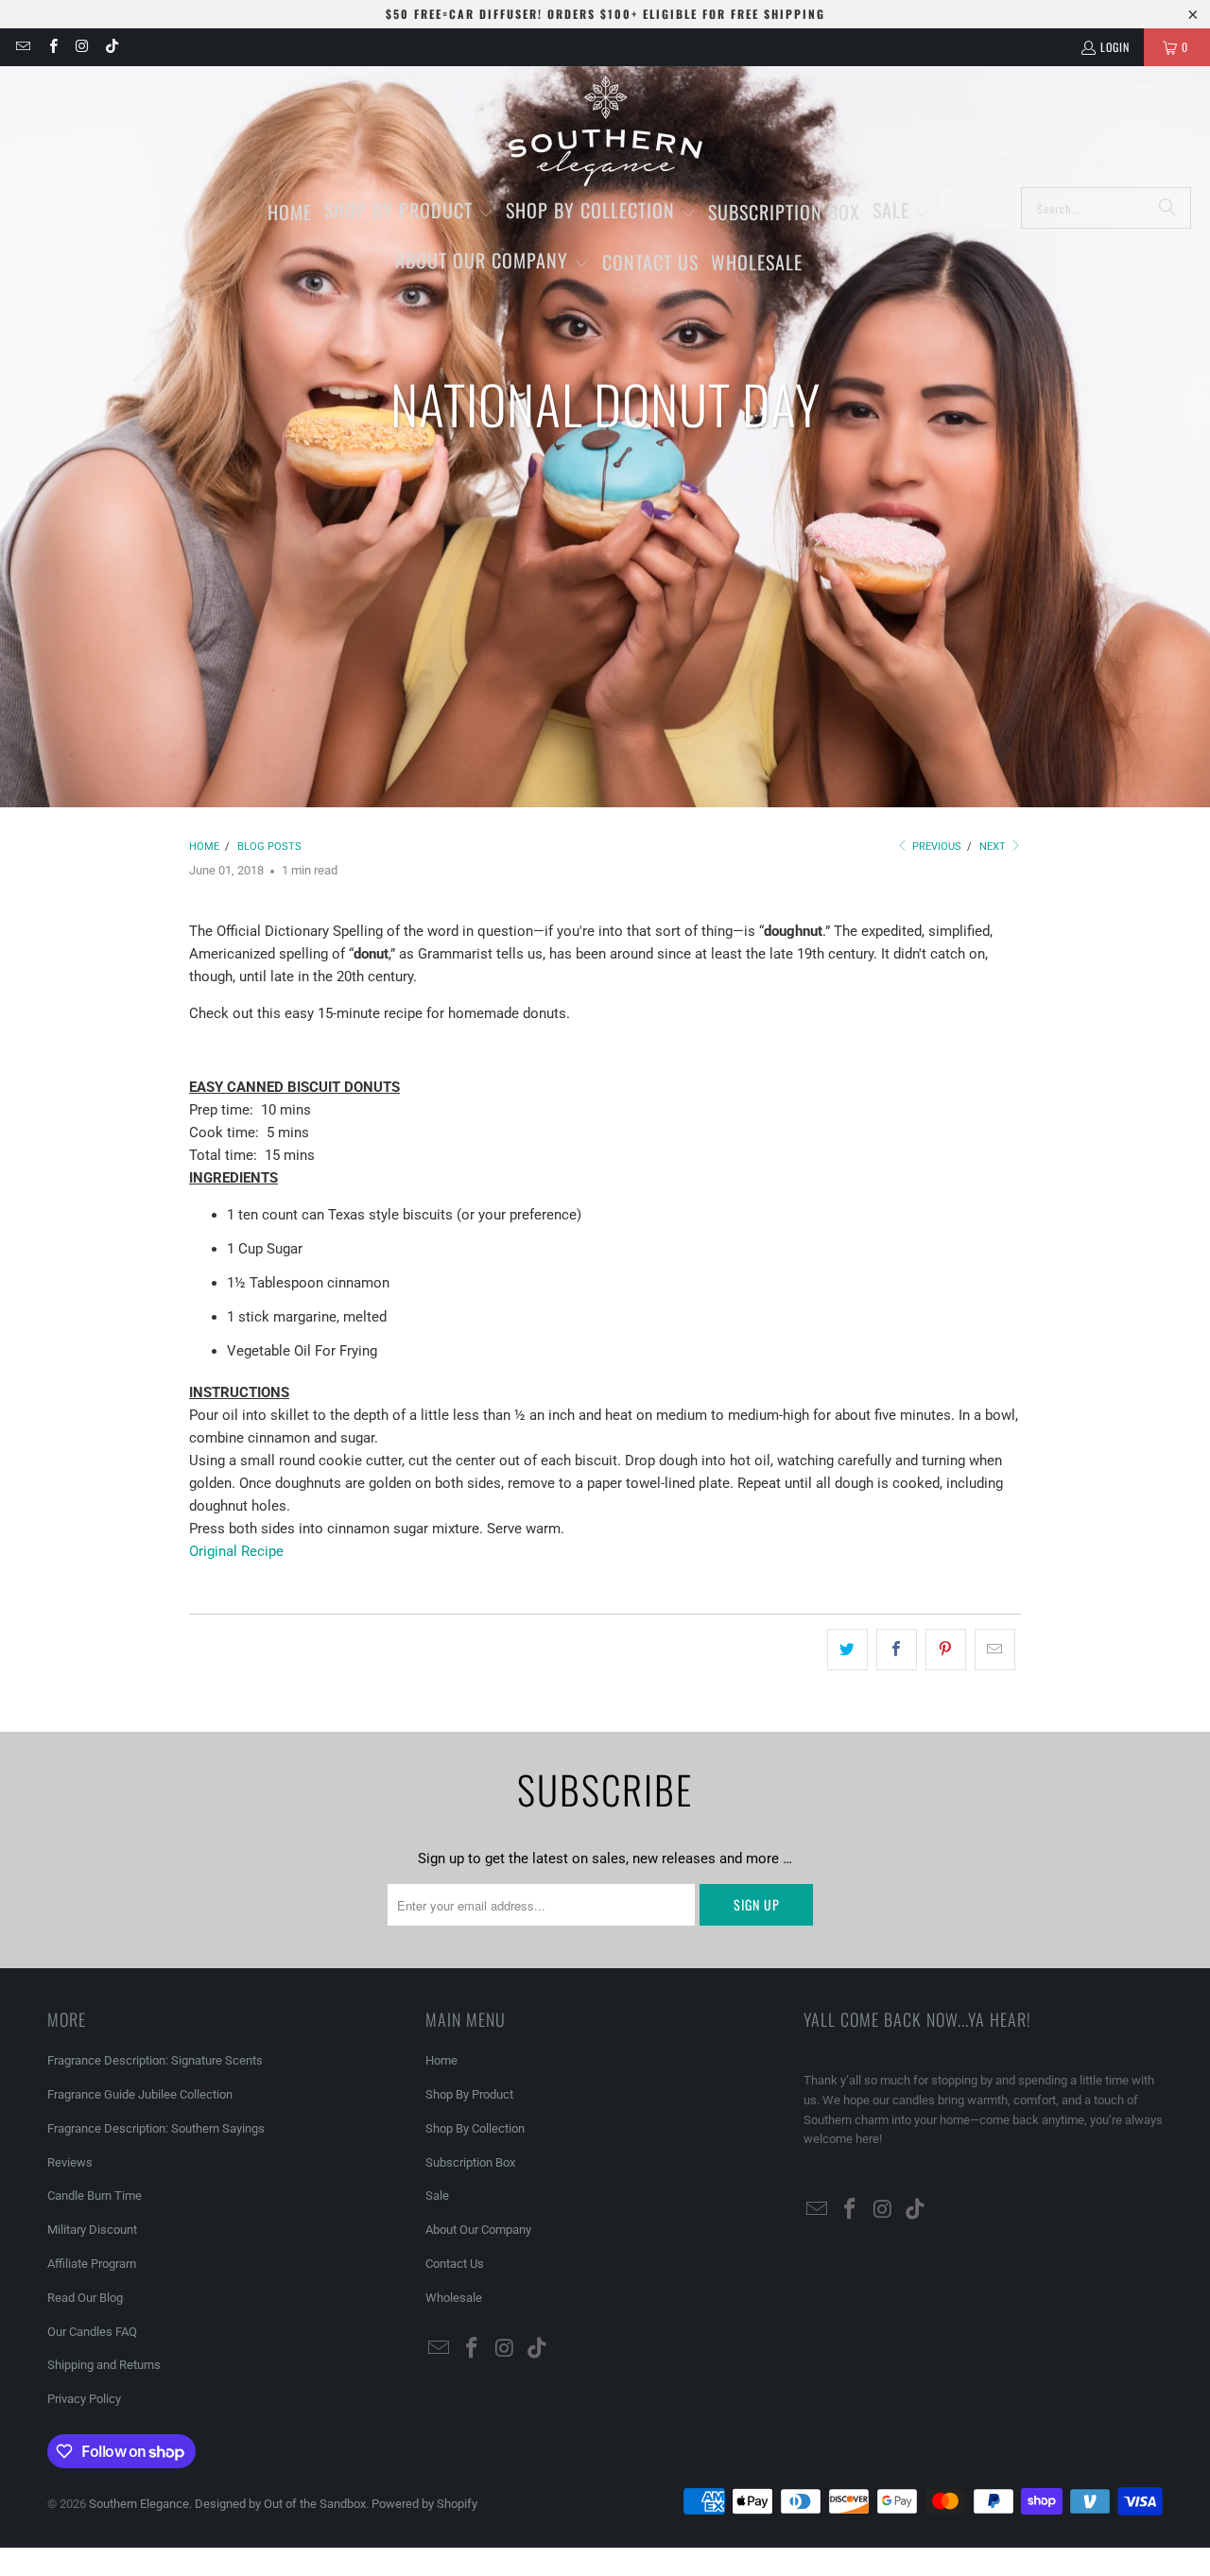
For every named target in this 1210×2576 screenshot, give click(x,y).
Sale (437, 2196)
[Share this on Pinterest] (946, 1650)
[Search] (1167, 208)
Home (441, 2060)
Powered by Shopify (424, 2504)
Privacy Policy (84, 2399)
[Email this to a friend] (995, 1650)
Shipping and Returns (104, 2365)
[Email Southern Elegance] (22, 47)
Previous (935, 847)
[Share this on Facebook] (897, 1650)
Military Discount (92, 2230)
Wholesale (454, 2298)
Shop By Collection (475, 2128)
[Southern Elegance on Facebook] (52, 47)
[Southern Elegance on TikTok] (111, 47)
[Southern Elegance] (605, 131)
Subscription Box (470, 2162)
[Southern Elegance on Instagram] (82, 47)
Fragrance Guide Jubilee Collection (140, 2094)
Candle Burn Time (95, 2196)
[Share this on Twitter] (847, 1650)
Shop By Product (469, 2094)
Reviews (70, 2162)
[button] (409, 212)
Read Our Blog (85, 2298)
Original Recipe (236, 1551)
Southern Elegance (139, 2504)
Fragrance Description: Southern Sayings (156, 2128)
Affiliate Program (92, 2264)
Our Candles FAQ (92, 2332)
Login (1115, 47)
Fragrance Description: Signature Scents (155, 2060)
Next (994, 847)
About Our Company (478, 2230)
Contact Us (455, 2264)
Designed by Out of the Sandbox (280, 2504)
